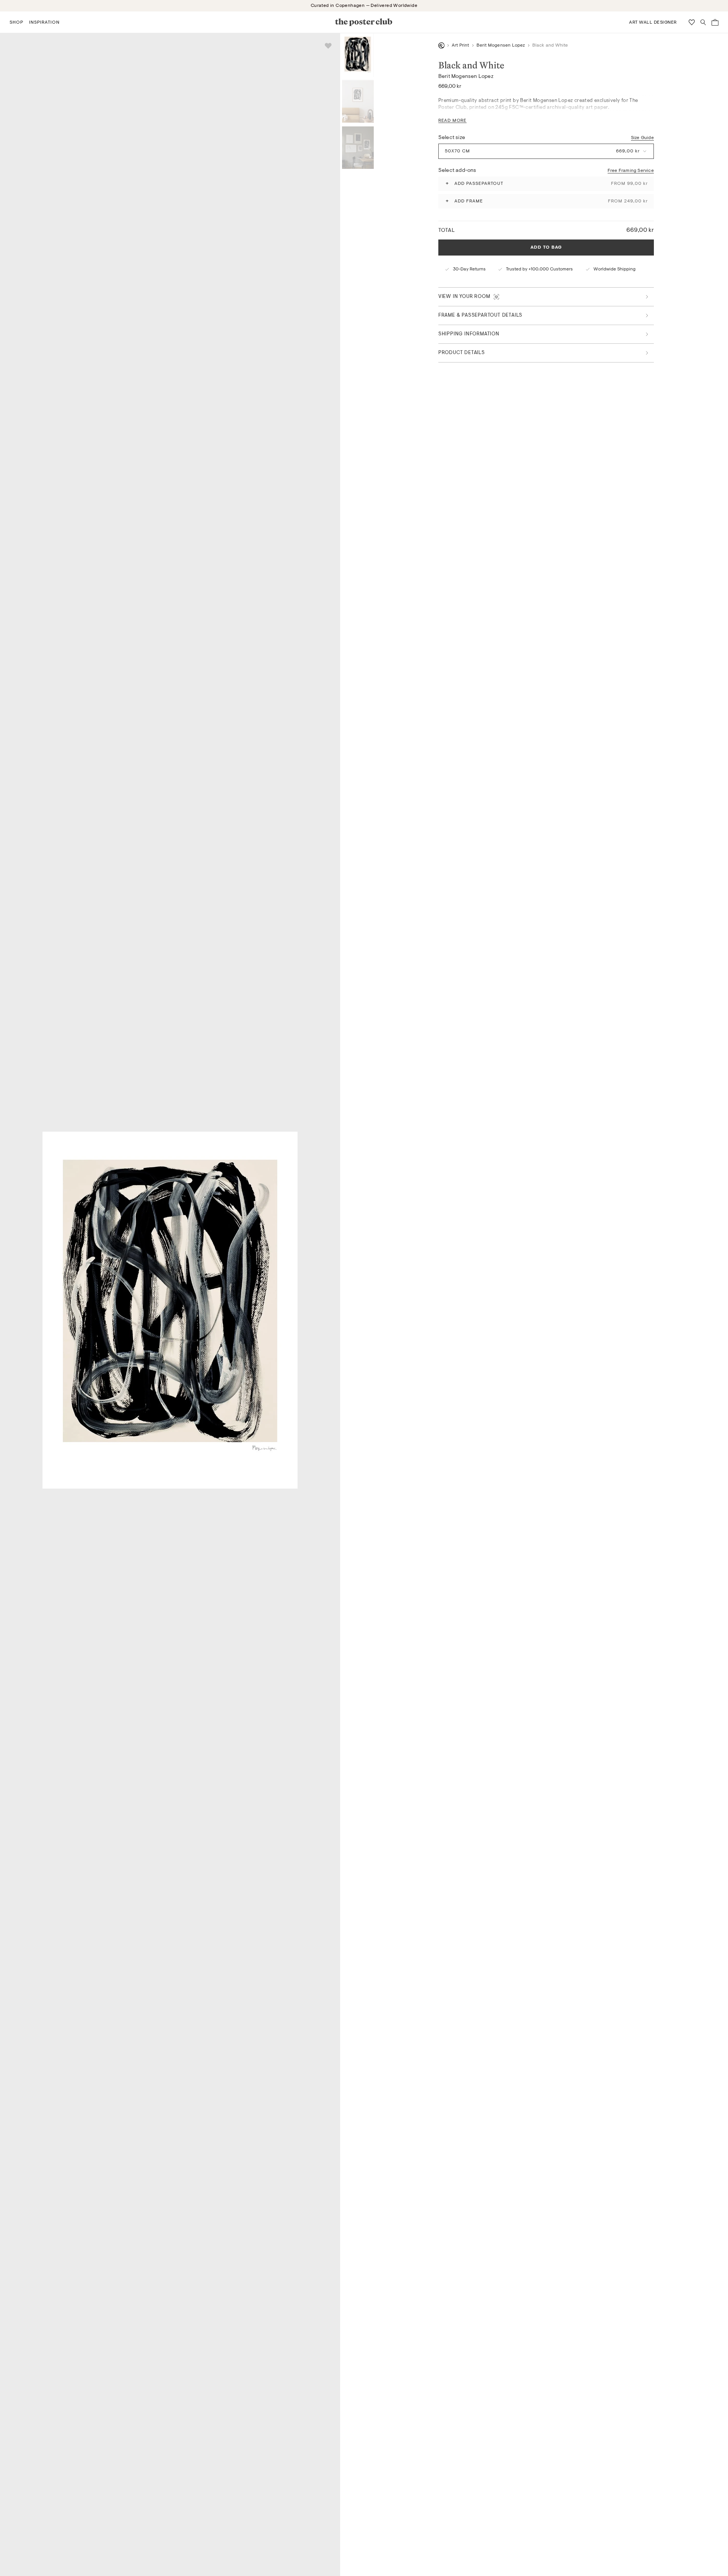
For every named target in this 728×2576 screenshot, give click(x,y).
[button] (16, 22)
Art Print (460, 45)
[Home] (441, 45)
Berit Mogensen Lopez (501, 45)
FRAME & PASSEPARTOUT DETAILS (480, 315)
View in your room (464, 297)
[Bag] (715, 22)
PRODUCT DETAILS (462, 353)
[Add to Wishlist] (328, 46)
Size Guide (642, 138)
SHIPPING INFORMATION (469, 334)
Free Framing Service (631, 170)
